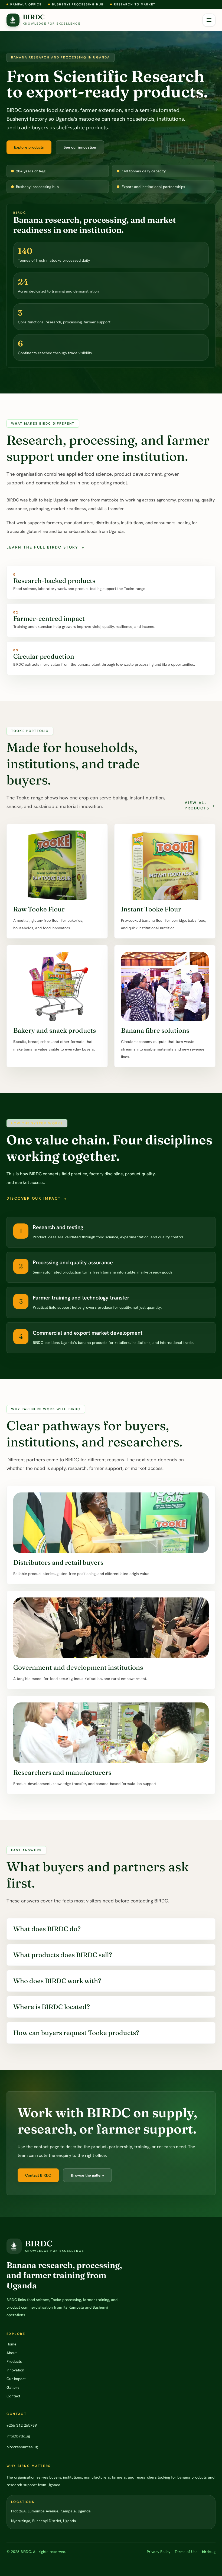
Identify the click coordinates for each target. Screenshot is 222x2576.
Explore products (29, 147)
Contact (13, 2396)
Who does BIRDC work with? (57, 1981)
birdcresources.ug (22, 2447)
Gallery (13, 2387)
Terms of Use (186, 2552)
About (12, 2353)
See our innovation (80, 147)
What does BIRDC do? (47, 1929)
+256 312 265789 (22, 2425)
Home (12, 2344)
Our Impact (16, 2379)
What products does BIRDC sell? (63, 1955)
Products (14, 2361)
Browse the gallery (87, 2175)
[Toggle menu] (209, 20)
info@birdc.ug (18, 2436)
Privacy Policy (159, 2552)
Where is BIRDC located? (52, 2007)
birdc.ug (209, 2552)
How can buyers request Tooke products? (76, 2033)
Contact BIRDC (38, 2175)
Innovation (15, 2370)
